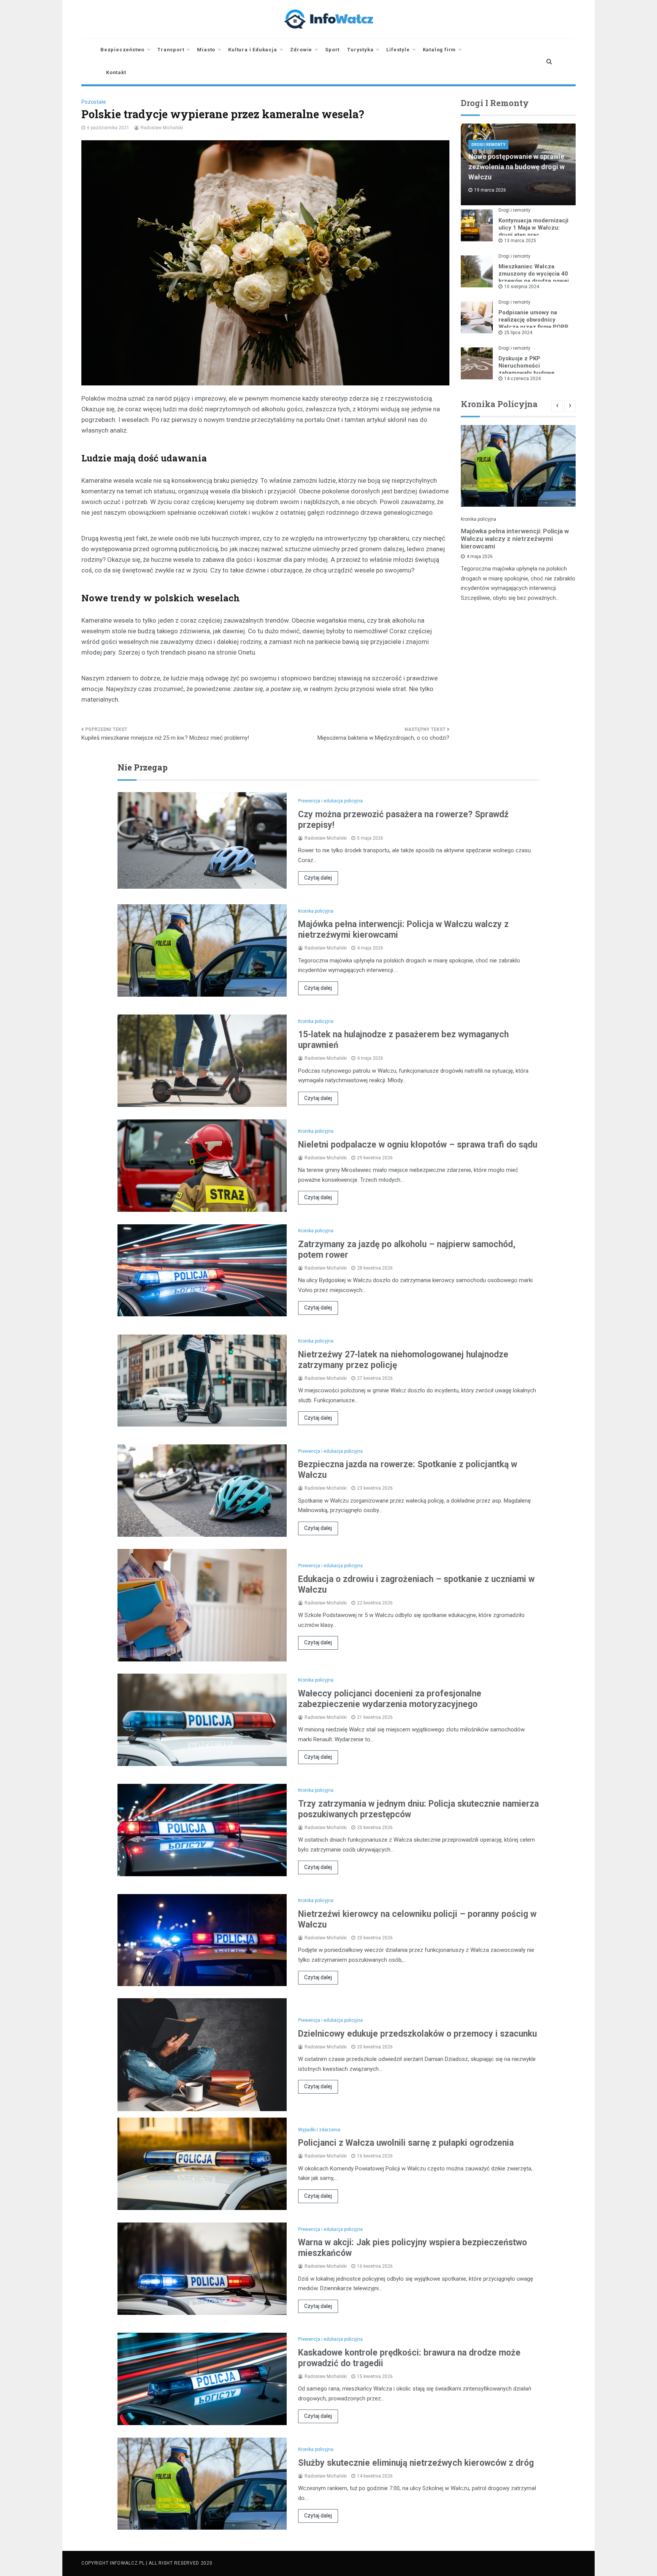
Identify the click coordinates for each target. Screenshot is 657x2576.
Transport (171, 50)
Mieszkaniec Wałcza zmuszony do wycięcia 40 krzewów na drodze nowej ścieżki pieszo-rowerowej (534, 277)
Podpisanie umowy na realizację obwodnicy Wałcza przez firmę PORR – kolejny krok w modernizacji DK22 (533, 327)
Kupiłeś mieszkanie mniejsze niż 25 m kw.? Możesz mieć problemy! (165, 738)
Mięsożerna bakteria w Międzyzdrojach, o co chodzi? (383, 738)
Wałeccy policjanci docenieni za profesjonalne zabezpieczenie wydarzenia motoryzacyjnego (390, 1699)
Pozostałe (94, 102)
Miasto (206, 50)
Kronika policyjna (478, 519)
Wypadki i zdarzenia (319, 2130)
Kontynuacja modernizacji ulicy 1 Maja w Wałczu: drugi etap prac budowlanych (533, 231)
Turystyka (360, 50)
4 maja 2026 (480, 556)
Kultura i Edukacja (252, 50)
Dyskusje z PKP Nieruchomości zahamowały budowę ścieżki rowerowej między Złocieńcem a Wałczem (533, 373)
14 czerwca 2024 (522, 379)
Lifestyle (398, 50)
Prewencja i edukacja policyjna (330, 801)
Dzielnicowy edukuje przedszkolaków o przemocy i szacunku (417, 2034)
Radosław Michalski (162, 128)
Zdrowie (301, 50)
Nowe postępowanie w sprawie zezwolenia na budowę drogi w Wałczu (517, 167)
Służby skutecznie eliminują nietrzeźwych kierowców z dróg (416, 2463)
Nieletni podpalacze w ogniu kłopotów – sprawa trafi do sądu (418, 1145)
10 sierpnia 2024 (522, 287)
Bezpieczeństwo (122, 50)
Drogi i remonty (488, 145)
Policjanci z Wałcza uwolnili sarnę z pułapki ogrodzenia (406, 2143)
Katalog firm (440, 50)
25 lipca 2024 (518, 333)
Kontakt (116, 72)
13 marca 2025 (520, 241)
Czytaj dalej (318, 878)
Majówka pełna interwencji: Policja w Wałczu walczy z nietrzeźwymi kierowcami (515, 539)
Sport (332, 50)
